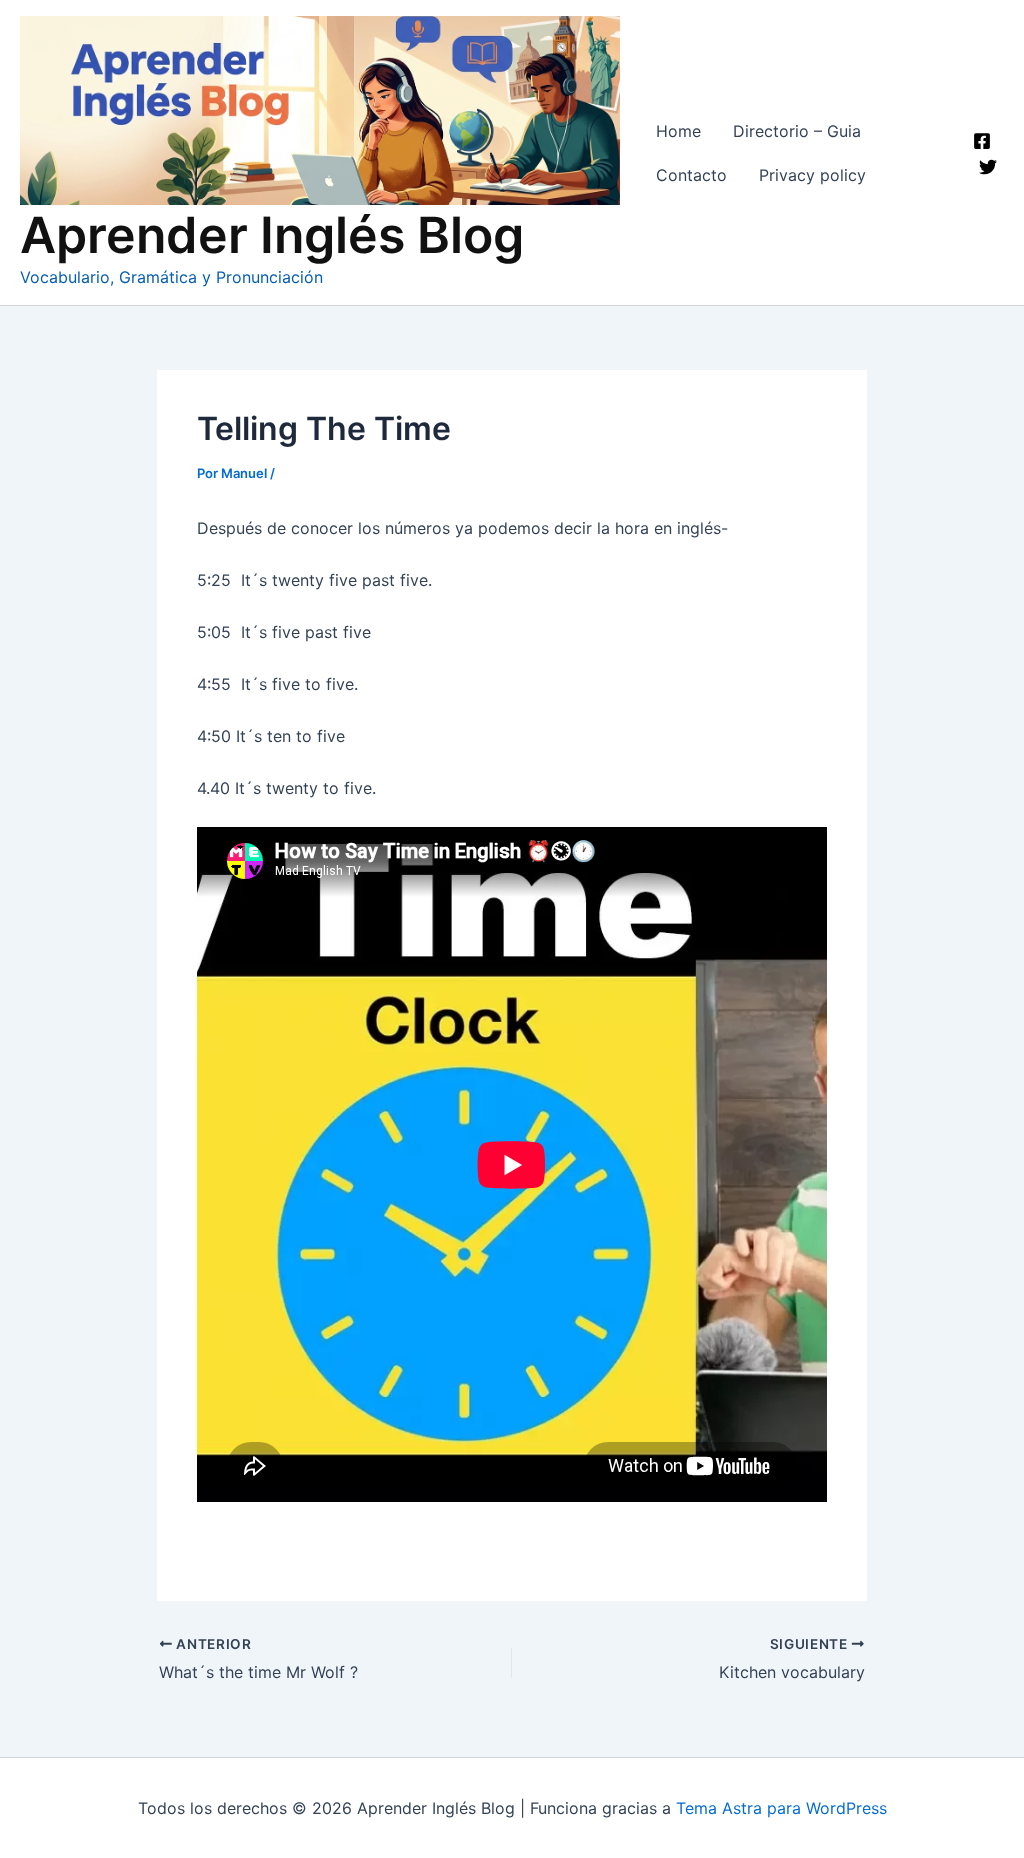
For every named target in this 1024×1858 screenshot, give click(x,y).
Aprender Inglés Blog (272, 235)
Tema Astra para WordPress (781, 1808)
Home (678, 131)
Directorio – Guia (797, 131)
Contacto (691, 175)
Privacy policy (812, 175)
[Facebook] (982, 141)
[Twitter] (988, 167)
